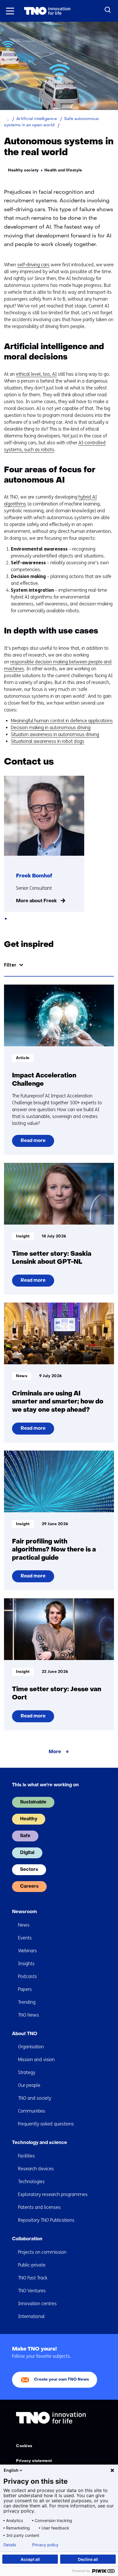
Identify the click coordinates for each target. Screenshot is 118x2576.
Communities (32, 2111)
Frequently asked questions (46, 2124)
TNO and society (35, 2098)
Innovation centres (37, 2304)
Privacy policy (45, 2545)
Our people (29, 2085)
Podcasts (27, 1976)
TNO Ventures (32, 2291)
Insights (26, 1964)
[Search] (108, 10)
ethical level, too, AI (36, 374)
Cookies (24, 2446)
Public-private (32, 2265)
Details (10, 2545)
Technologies (31, 2182)
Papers (25, 1989)
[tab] (6, 919)
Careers (29, 1887)
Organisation (31, 2047)
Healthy (29, 1819)
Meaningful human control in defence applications (62, 721)
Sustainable (33, 1802)
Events (25, 1938)
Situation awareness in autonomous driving (55, 734)
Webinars (27, 1951)
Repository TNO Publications (46, 2220)
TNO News (28, 2015)
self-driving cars (33, 265)
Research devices (36, 2169)
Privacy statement (34, 2461)
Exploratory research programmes (53, 2194)
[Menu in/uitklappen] (10, 11)
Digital (27, 1853)
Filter (10, 965)
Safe (25, 1836)
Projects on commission (42, 2252)
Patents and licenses (39, 2207)
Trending (27, 2002)
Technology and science (40, 2143)
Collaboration (27, 2239)
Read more (35, 1143)
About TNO (25, 2034)
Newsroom (24, 1912)
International (31, 2316)
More (55, 1752)
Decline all (88, 2559)
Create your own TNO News (62, 2380)
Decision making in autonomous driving (51, 728)
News (24, 1925)
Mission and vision (36, 2060)
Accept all (30, 2559)
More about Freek (36, 901)
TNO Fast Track (33, 2278)
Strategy (27, 2072)
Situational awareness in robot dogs (48, 741)
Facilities (26, 2156)
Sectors (29, 1870)
